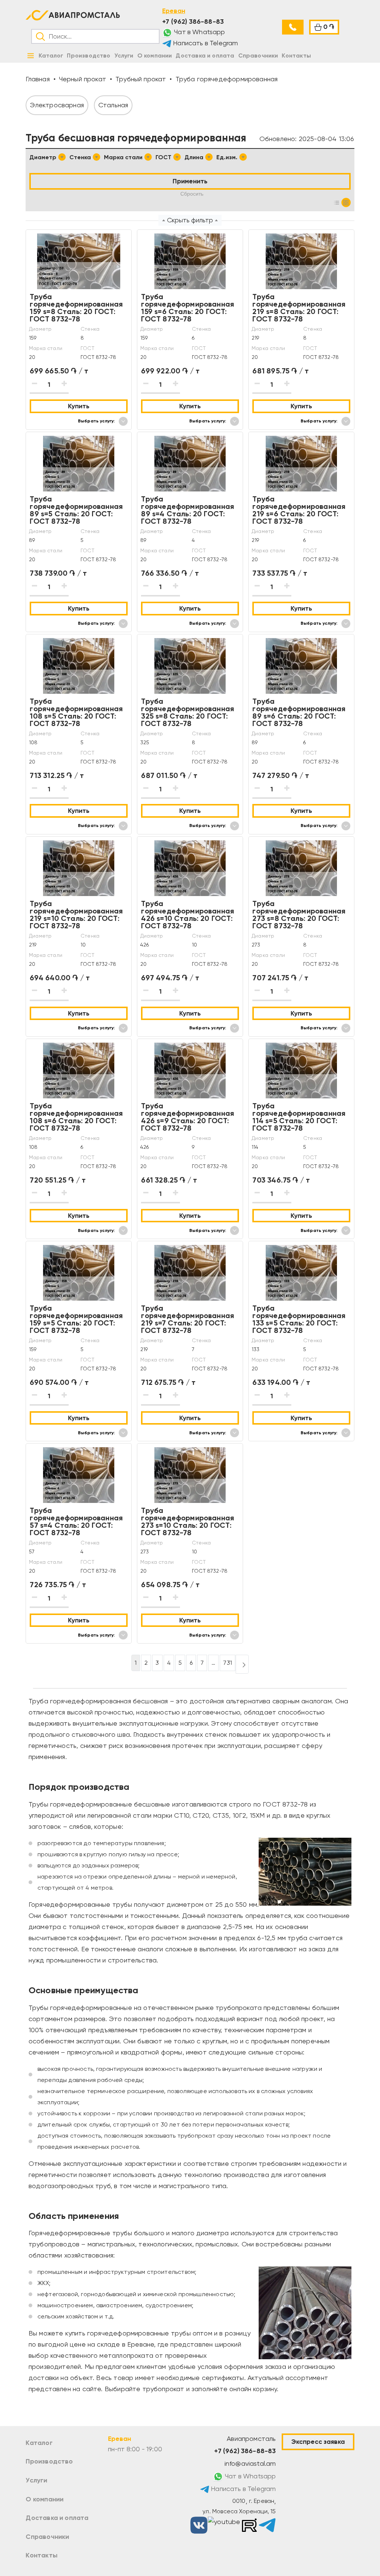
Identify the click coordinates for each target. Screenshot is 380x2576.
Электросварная (57, 105)
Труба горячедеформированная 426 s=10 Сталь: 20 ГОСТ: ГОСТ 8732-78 (188, 915)
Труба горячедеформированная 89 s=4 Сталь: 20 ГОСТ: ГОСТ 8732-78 (188, 510)
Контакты (41, 2555)
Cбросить (192, 194)
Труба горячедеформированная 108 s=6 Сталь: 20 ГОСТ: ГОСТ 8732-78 (76, 1117)
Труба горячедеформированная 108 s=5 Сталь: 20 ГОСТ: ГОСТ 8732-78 (76, 712)
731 (227, 1663)
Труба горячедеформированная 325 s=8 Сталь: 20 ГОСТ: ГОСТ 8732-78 (188, 712)
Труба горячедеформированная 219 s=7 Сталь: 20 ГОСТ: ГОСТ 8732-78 (188, 1319)
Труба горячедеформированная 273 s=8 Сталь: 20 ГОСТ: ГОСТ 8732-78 (299, 915)
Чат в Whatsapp (199, 32)
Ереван (174, 11)
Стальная (113, 105)
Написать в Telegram (205, 43)
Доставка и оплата (57, 2518)
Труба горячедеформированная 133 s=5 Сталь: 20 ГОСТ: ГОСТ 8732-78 (299, 1319)
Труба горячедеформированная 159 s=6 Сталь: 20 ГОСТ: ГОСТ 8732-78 (188, 308)
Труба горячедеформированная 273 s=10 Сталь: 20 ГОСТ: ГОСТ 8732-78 (188, 1521)
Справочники (47, 2537)
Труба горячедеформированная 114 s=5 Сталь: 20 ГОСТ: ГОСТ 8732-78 (299, 1117)
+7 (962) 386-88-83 (193, 22)
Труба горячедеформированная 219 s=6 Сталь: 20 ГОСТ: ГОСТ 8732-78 (299, 510)
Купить (79, 406)
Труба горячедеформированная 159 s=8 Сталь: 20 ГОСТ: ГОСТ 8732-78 (76, 308)
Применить (190, 181)
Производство (49, 2461)
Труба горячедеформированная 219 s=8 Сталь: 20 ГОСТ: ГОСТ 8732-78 (299, 308)
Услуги (36, 2480)
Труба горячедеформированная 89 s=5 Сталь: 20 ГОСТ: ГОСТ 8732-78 (76, 510)
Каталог (39, 2443)
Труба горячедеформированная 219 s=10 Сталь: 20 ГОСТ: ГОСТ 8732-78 (76, 915)
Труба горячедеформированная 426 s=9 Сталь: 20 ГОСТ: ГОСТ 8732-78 (188, 1117)
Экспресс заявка (318, 2442)
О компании (45, 2499)
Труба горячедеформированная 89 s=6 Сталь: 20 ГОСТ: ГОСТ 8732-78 (299, 712)
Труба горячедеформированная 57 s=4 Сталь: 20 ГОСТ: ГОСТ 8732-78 (76, 1521)
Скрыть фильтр (190, 220)
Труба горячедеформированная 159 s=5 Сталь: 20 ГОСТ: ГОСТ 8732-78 (76, 1319)
